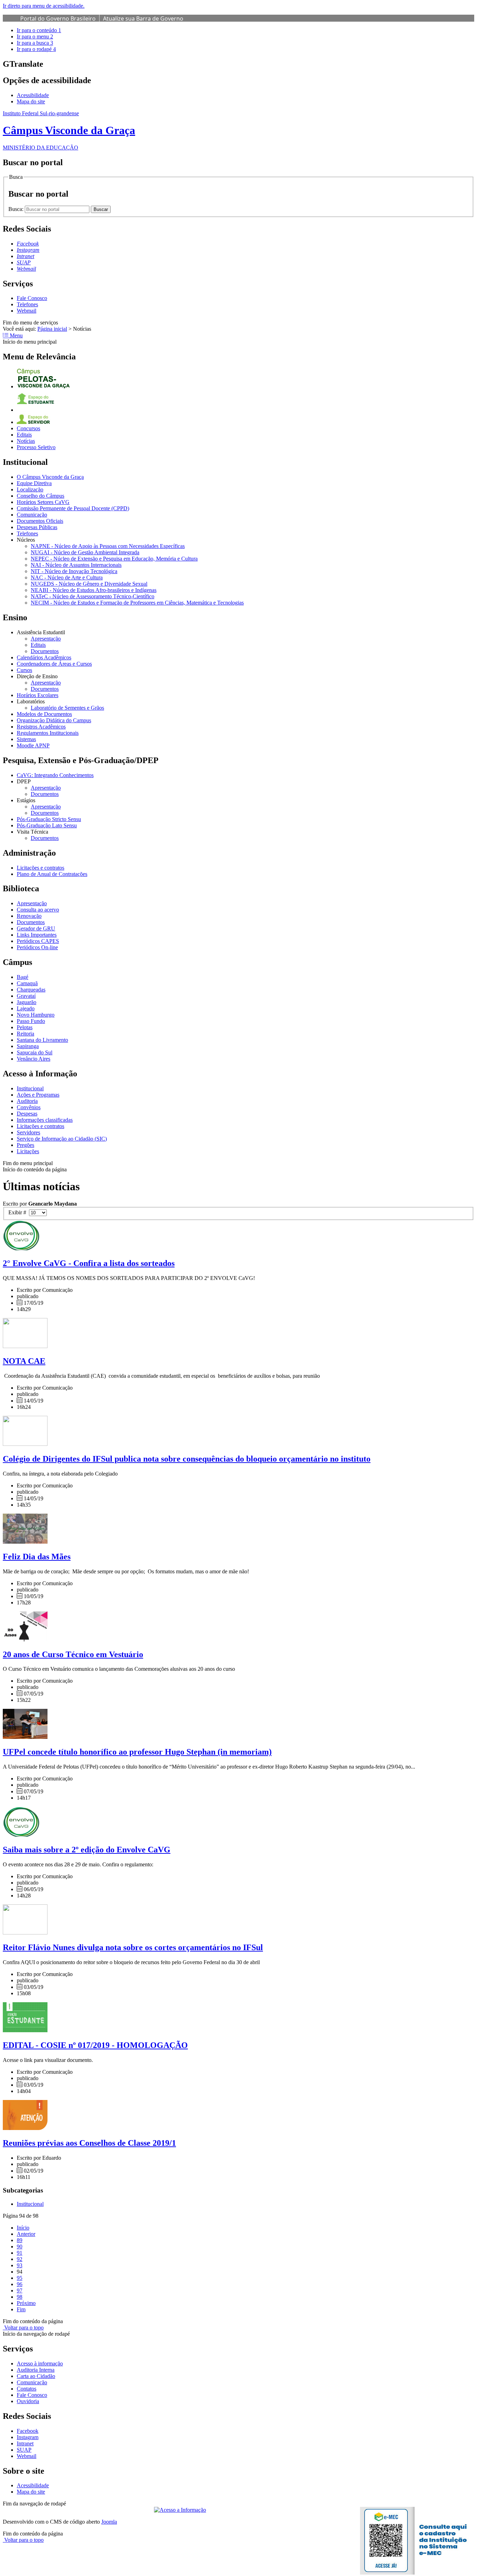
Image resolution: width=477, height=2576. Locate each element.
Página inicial (52, 329)
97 (20, 2290)
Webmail (27, 311)
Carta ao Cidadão (36, 2376)
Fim (21, 2309)
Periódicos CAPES (38, 941)
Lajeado (26, 1008)
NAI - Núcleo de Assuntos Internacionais (76, 565)
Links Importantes (37, 935)
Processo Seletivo (36, 447)
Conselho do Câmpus (41, 496)
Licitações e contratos (41, 868)
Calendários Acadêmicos (44, 657)
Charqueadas (31, 990)
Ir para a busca (35, 43)
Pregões (25, 1145)
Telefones (27, 304)
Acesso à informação (40, 2363)
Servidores (28, 1132)
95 (20, 2278)
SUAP (24, 2450)
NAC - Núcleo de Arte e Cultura (67, 577)
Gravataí (26, 996)
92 (20, 2259)
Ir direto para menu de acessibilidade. (44, 6)
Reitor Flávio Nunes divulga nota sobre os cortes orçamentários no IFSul (133, 1947)
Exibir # (19, 1212)
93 (20, 2265)
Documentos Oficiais (40, 521)
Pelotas (25, 1027)
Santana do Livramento (42, 1040)
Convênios (29, 1107)
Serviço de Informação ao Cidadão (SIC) (62, 1139)
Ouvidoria (28, 2401)
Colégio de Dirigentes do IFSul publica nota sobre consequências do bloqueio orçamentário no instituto (187, 1459)
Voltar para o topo (23, 2328)
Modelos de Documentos (44, 714)
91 (20, 2253)
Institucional (30, 1088)
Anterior (26, 2234)
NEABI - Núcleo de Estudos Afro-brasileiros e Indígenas (94, 590)
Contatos (27, 2389)
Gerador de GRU (36, 928)
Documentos (45, 651)
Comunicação (32, 515)
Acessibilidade (33, 95)
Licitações (28, 1151)
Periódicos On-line (37, 947)
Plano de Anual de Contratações (52, 874)
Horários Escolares (38, 695)
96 (20, 2284)
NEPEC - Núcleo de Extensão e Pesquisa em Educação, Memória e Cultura (114, 559)
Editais (24, 435)
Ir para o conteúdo (39, 30)
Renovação (29, 916)
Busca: (17, 209)
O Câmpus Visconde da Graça (50, 477)
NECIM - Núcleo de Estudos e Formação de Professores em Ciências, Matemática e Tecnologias (137, 603)
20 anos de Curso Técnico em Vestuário (73, 1654)
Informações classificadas (45, 1120)
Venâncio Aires (34, 1059)
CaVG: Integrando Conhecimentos (55, 775)
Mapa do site (31, 101)
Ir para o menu (35, 36)
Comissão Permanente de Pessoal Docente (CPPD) (73, 508)
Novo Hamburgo (36, 1015)
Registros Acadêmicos (41, 727)
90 (20, 2246)
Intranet (25, 2443)
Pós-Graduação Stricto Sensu (49, 819)
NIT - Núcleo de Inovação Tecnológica (74, 571)
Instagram (28, 2437)
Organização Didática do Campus (54, 720)
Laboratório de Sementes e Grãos (67, 708)
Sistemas (26, 739)
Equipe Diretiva (34, 483)
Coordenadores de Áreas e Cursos (54, 664)
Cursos (24, 670)
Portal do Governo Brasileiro (58, 19)
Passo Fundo (31, 1021)
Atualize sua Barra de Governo (143, 19)
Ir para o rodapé (36, 49)
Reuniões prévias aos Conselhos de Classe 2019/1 (89, 2143)
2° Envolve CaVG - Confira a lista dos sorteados (89, 1263)
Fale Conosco (32, 298)
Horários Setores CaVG (43, 502)
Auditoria (27, 1101)
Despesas (27, 1114)
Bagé (23, 977)
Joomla (109, 2522)
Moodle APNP (33, 745)
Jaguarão (27, 1002)
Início (23, 2228)
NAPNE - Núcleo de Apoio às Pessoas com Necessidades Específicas (108, 546)
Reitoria (25, 1034)
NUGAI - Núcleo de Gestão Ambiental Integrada (85, 552)
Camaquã (27, 983)
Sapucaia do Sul (35, 1052)
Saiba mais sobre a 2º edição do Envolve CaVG (87, 1850)
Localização (30, 489)
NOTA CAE (24, 1361)
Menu (16, 335)
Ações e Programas (38, 1095)
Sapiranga (28, 1046)
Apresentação (46, 639)
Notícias (26, 441)
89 (20, 2240)
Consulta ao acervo (38, 910)
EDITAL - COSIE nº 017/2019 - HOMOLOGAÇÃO (95, 2045)
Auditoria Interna (36, 2370)
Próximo (26, 2303)
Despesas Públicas (37, 527)
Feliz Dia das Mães (37, 1557)
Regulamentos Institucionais (48, 733)
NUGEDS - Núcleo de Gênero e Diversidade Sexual (89, 584)
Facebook (28, 2431)
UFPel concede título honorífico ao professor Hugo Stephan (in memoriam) (137, 1752)
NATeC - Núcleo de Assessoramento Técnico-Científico (93, 596)
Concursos (28, 428)
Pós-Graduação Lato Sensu (47, 825)
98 (20, 2297)
